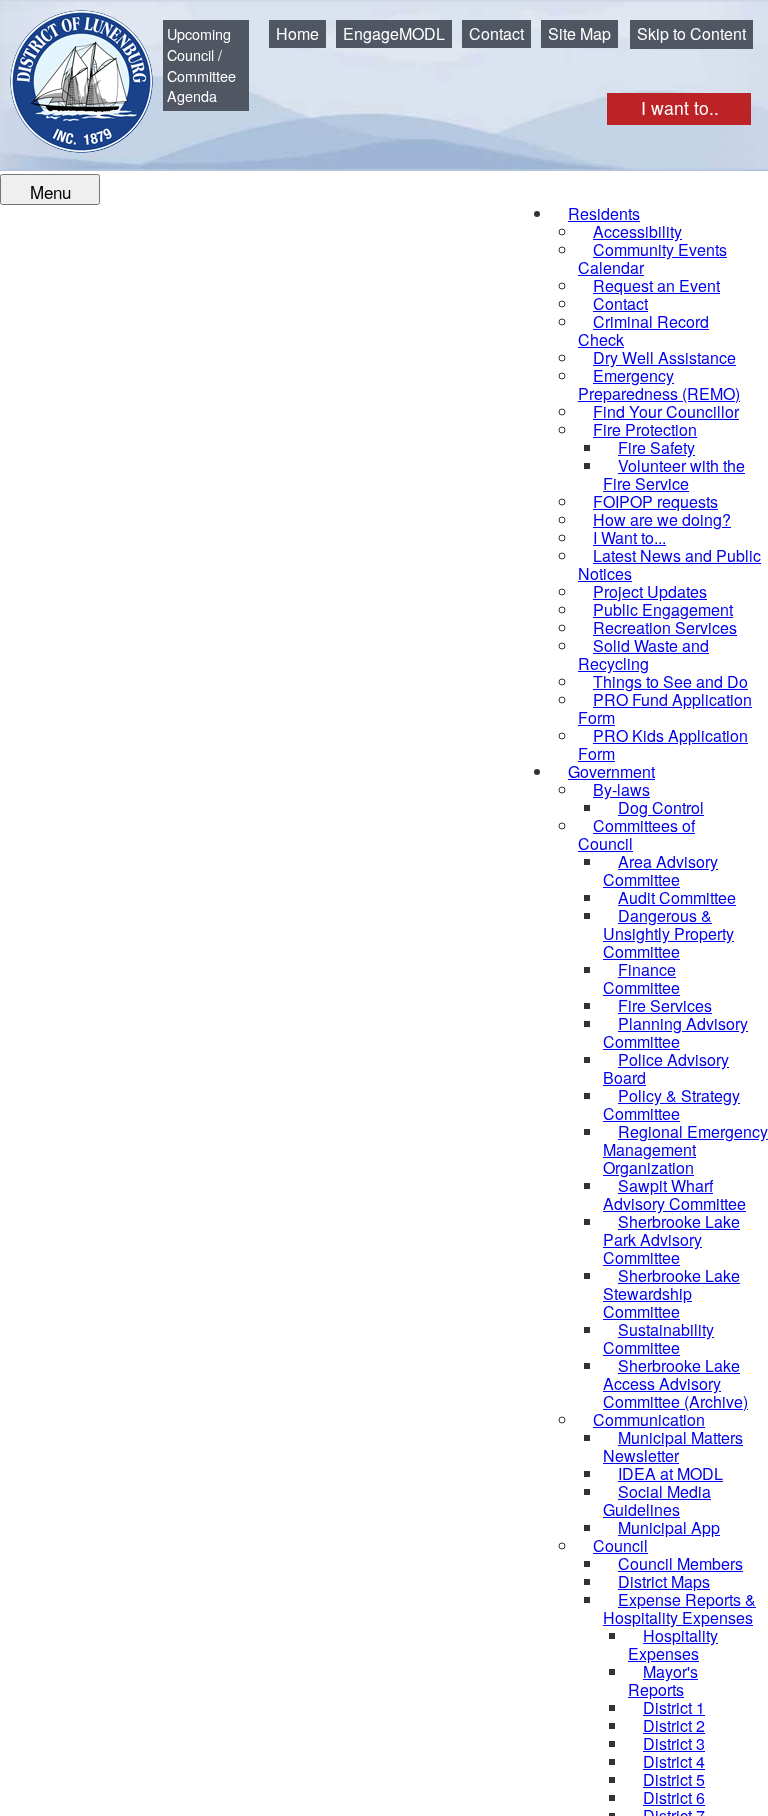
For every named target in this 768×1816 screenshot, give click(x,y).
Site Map (579, 33)
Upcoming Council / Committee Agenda (201, 64)
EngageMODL (394, 33)
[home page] (67, 66)
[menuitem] (652, 258)
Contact (496, 33)
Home (297, 33)
